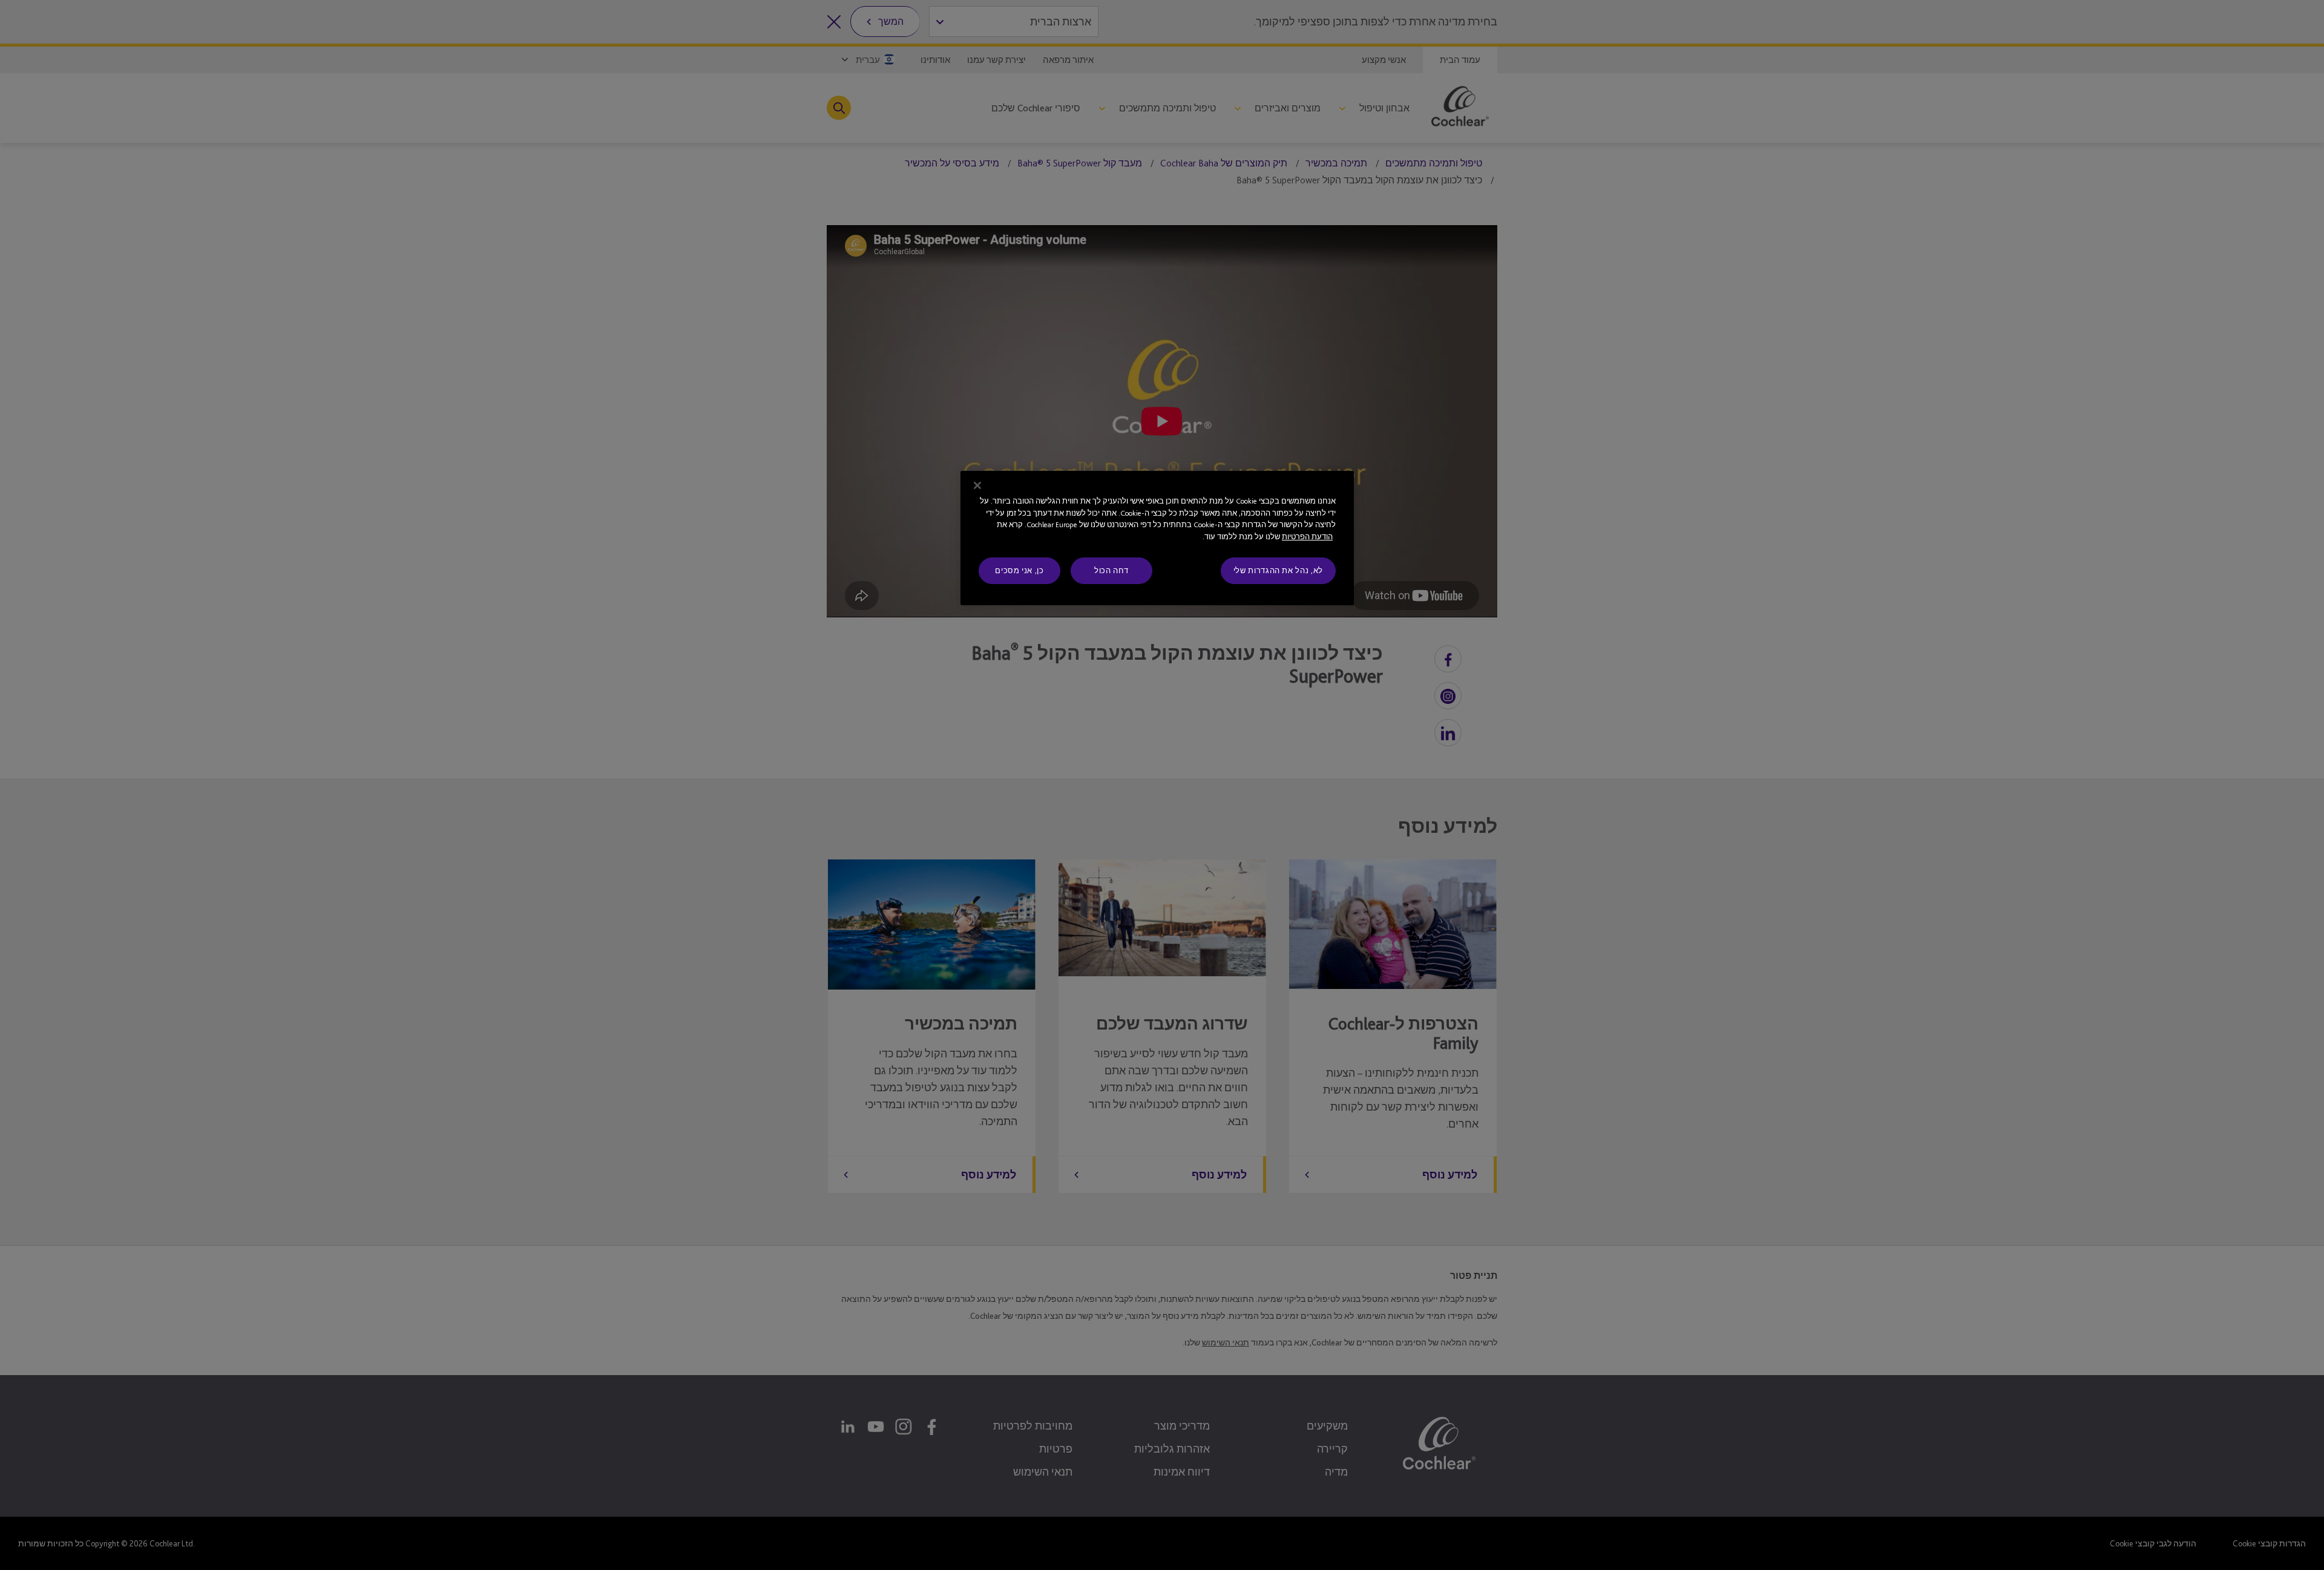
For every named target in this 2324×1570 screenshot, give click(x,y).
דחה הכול (1111, 570)
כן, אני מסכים (1019, 570)
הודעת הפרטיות (1307, 537)
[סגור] (977, 485)
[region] (1157, 538)
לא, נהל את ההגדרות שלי (1278, 570)
